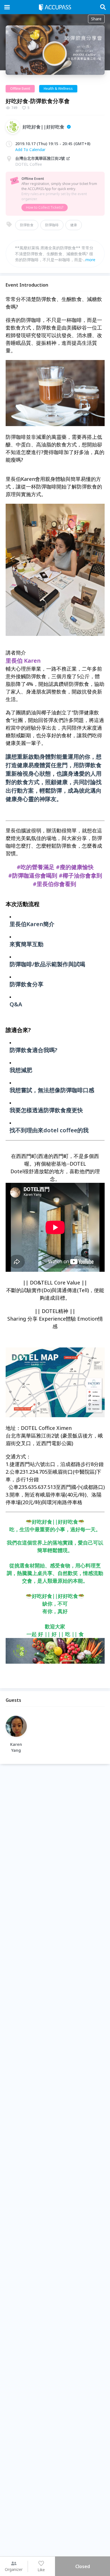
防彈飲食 (27, 225)
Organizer (14, 2569)
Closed (83, 2566)
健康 (74, 225)
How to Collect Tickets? (45, 207)
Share (96, 19)
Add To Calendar (30, 150)
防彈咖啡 (52, 225)
